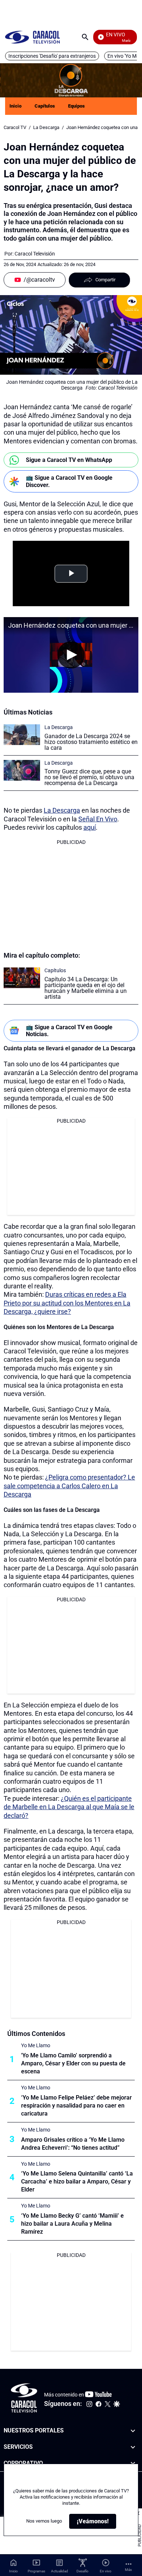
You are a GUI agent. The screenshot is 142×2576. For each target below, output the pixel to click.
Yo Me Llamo (36, 2045)
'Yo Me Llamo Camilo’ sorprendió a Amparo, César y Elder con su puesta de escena (73, 2063)
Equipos (76, 106)
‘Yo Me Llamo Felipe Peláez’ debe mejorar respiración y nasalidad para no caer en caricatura (76, 2106)
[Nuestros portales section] (133, 2431)
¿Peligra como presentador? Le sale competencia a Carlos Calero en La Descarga (69, 1486)
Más (128, 2570)
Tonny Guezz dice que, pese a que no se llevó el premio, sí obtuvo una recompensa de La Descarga (89, 777)
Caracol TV (15, 127)
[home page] (32, 37)
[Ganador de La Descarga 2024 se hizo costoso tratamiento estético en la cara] (22, 735)
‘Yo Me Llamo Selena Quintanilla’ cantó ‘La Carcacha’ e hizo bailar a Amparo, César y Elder (77, 2181)
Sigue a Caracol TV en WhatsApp (69, 460)
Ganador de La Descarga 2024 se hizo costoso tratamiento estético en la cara (91, 742)
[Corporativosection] (133, 2464)
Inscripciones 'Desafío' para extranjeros (52, 56)
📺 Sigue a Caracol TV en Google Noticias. (69, 1031)
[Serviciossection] (133, 2447)
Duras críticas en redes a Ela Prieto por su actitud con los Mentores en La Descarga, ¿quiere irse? (67, 1303)
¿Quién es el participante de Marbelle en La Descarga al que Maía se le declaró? (69, 1807)
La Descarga (46, 127)
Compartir (105, 280)
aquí (90, 827)
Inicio (15, 106)
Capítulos (45, 106)
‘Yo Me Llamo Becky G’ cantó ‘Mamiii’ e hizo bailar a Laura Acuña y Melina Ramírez (72, 2224)
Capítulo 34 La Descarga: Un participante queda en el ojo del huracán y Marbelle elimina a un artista (86, 988)
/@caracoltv (39, 280)
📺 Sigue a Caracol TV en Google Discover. (69, 481)
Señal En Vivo (98, 819)
